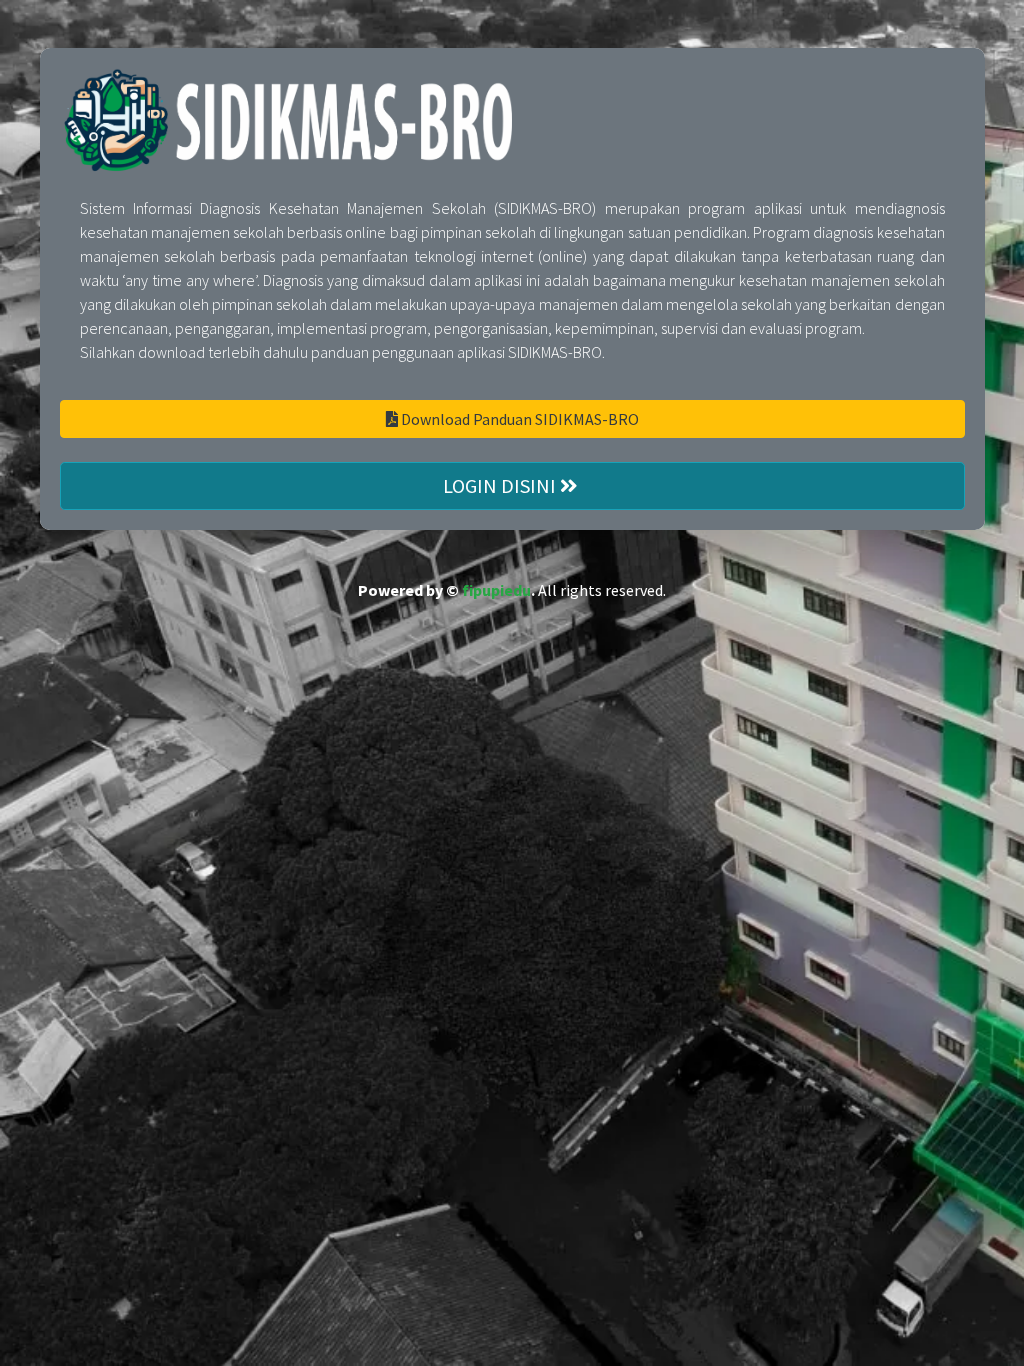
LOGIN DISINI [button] (501, 485)
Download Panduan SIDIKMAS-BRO (518, 419)
